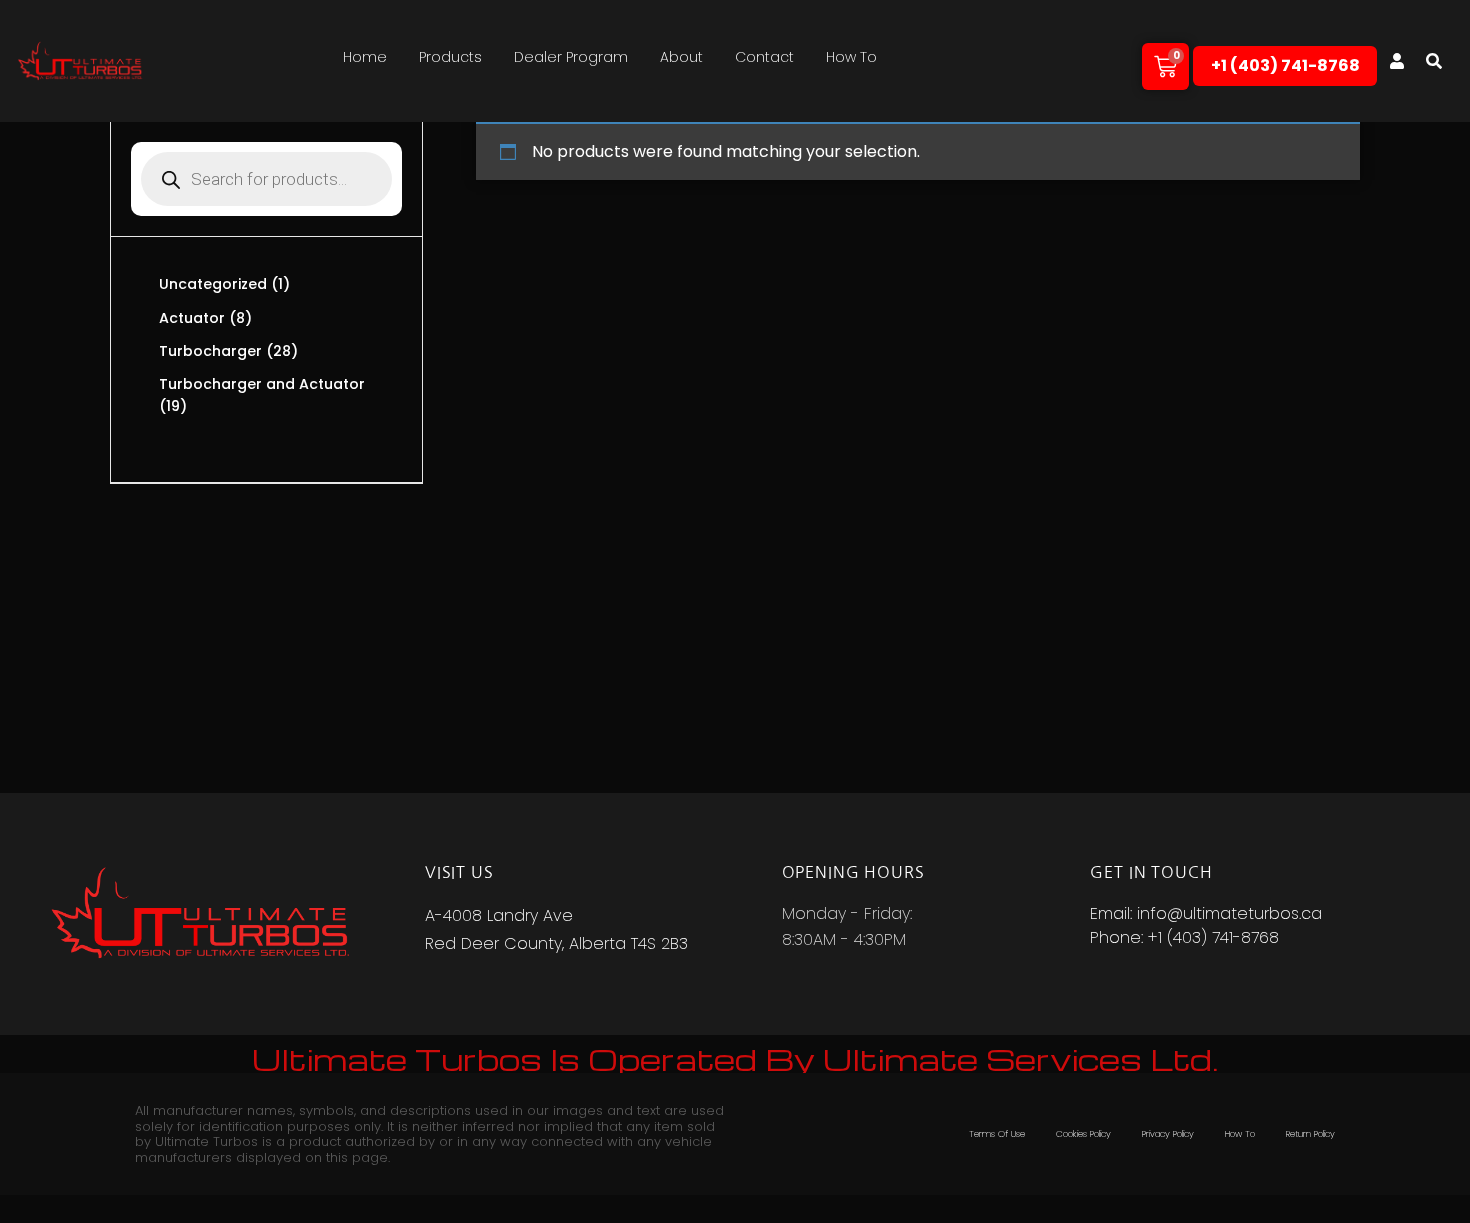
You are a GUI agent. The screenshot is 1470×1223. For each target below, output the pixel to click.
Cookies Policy (1083, 1134)
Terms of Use (997, 1134)
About (681, 57)
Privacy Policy (1168, 1134)
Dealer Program (571, 57)
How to (851, 57)
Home (365, 57)
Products (450, 57)
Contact (764, 57)
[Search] (1434, 61)
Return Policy (1310, 1134)
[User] (1397, 61)
